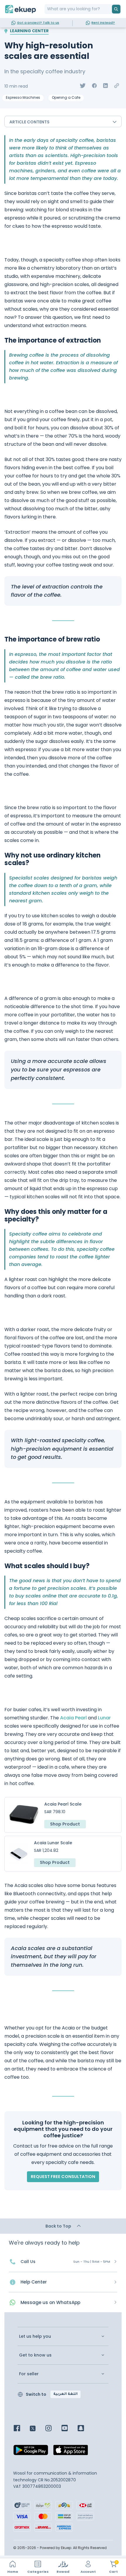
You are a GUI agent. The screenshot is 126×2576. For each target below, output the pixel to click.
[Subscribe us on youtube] (69, 2429)
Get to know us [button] (35, 2355)
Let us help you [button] (35, 2336)
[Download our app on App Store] (71, 2452)
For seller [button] (29, 2374)
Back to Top (59, 2226)
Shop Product (65, 1824)
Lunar (104, 1718)
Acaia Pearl (73, 1718)
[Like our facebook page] (21, 2429)
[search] (116, 9)
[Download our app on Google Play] (31, 2452)
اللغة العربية (65, 2394)
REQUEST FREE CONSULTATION (63, 2177)
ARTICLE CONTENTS (29, 122)
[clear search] (110, 9)
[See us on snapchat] (85, 2429)
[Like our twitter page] (37, 2429)
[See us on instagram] (53, 2429)
